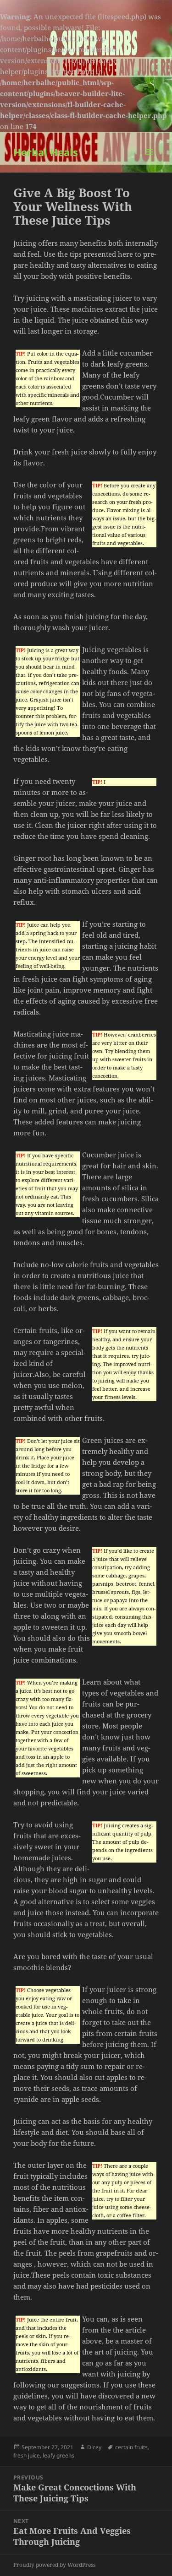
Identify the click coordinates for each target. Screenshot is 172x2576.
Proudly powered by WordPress (54, 2565)
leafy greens (58, 2455)
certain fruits (131, 2447)
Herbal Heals (46, 152)
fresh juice (27, 2455)
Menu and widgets (149, 161)
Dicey (94, 2447)
